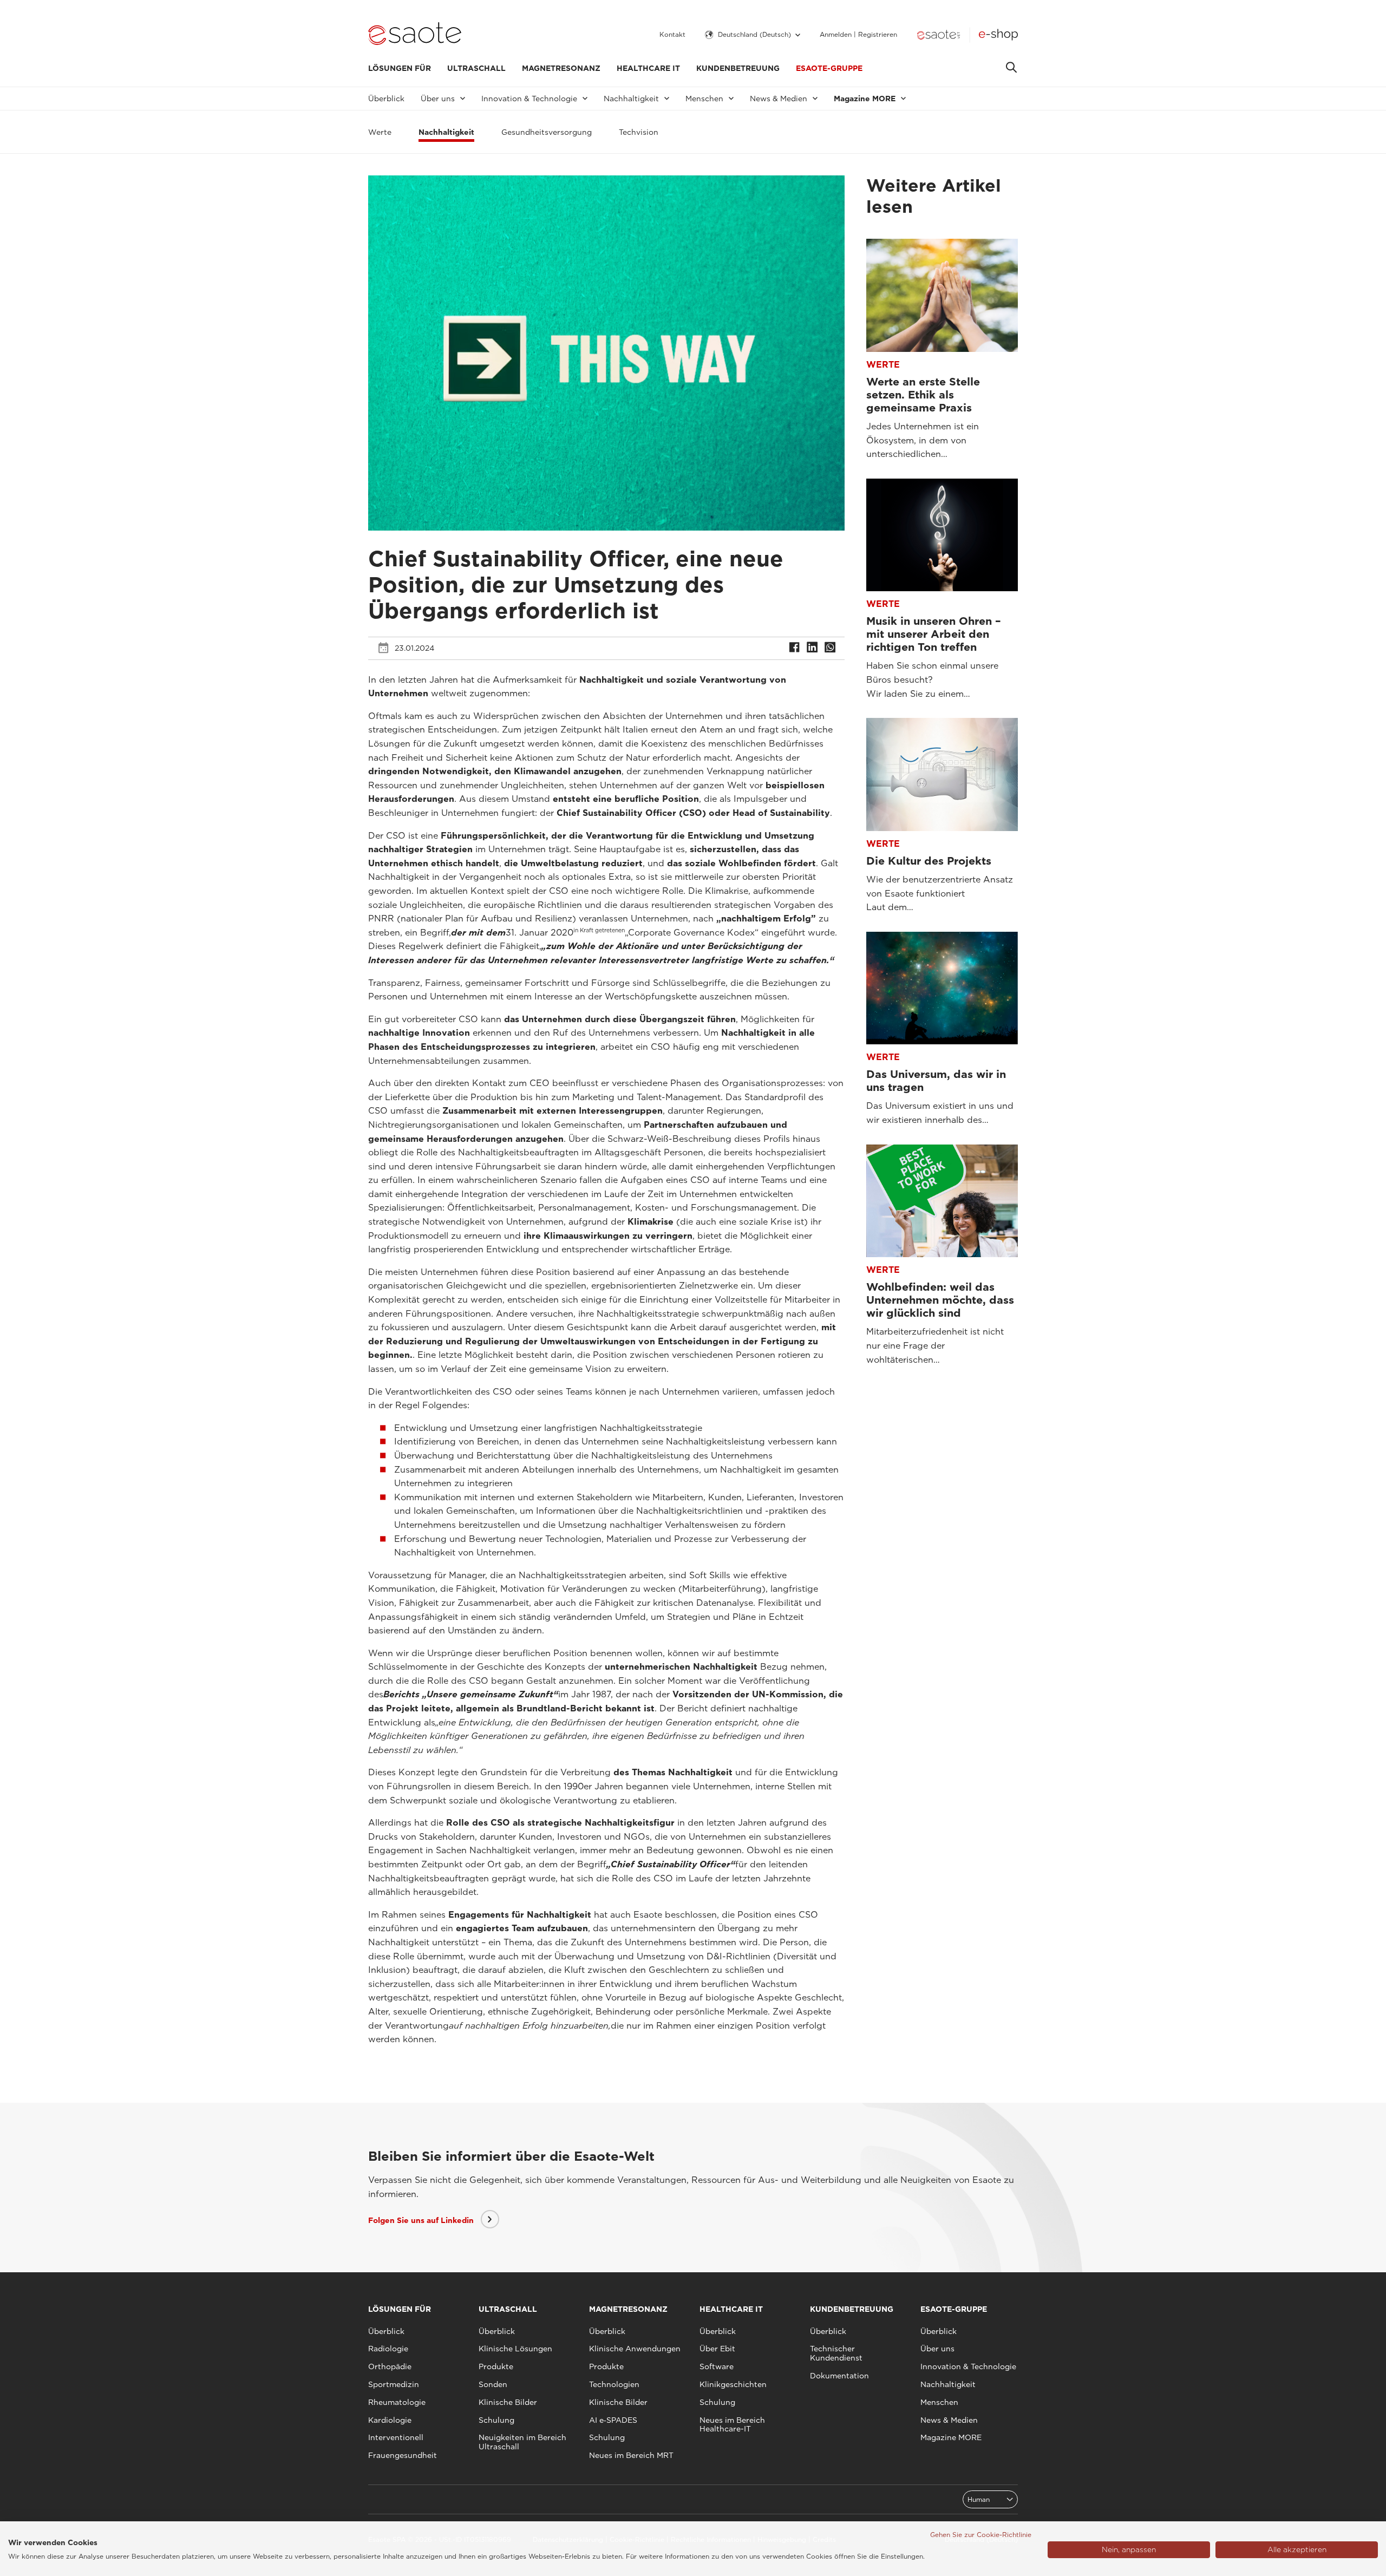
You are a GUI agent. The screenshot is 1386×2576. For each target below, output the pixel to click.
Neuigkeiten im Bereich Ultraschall (522, 2442)
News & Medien (949, 2420)
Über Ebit (717, 2349)
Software (717, 2366)
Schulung (496, 2420)
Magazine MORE (951, 2437)
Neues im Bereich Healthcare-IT (732, 2425)
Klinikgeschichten (733, 2384)
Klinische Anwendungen (635, 2349)
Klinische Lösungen (515, 2349)
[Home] (415, 35)
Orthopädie (390, 2366)
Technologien (614, 2384)
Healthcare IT (648, 68)
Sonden (493, 2384)
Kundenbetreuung (738, 68)
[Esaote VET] (939, 35)
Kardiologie (390, 2420)
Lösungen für (400, 68)
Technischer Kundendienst (836, 2353)
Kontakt (672, 35)
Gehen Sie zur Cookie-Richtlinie (981, 2535)
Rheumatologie (397, 2402)
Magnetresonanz (561, 68)
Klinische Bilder (508, 2402)
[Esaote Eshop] (998, 35)
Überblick (386, 99)
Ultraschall (476, 68)
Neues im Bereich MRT (631, 2455)
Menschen (939, 2402)
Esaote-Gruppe (829, 68)
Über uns (937, 2349)
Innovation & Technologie (968, 2366)
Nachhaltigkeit (948, 2384)
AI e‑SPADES (613, 2420)
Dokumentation (839, 2376)
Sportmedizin (394, 2384)
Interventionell (396, 2437)
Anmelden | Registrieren (858, 35)
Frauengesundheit (403, 2455)
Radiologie (388, 2349)
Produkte (496, 2366)
